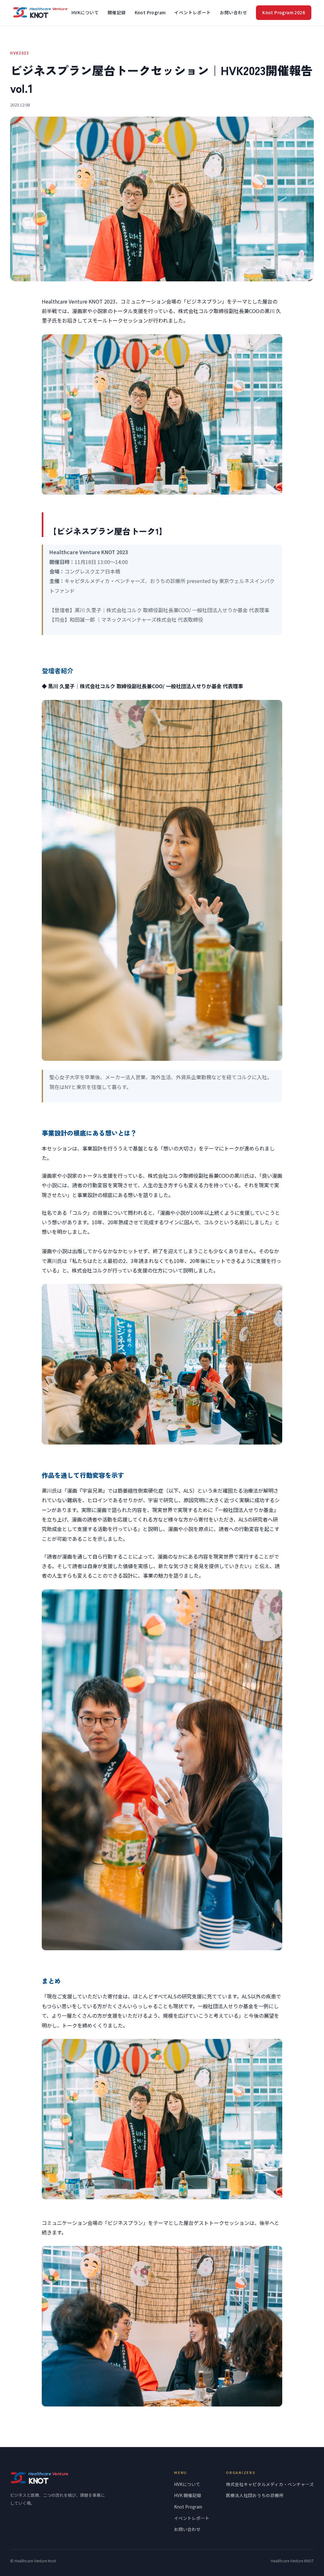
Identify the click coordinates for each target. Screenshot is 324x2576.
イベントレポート (193, 12)
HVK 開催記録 (188, 2495)
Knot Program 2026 (284, 12)
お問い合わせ (234, 12)
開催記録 (117, 12)
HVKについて (85, 12)
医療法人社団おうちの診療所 (255, 2495)
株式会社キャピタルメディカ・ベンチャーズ (270, 2484)
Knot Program (150, 12)
